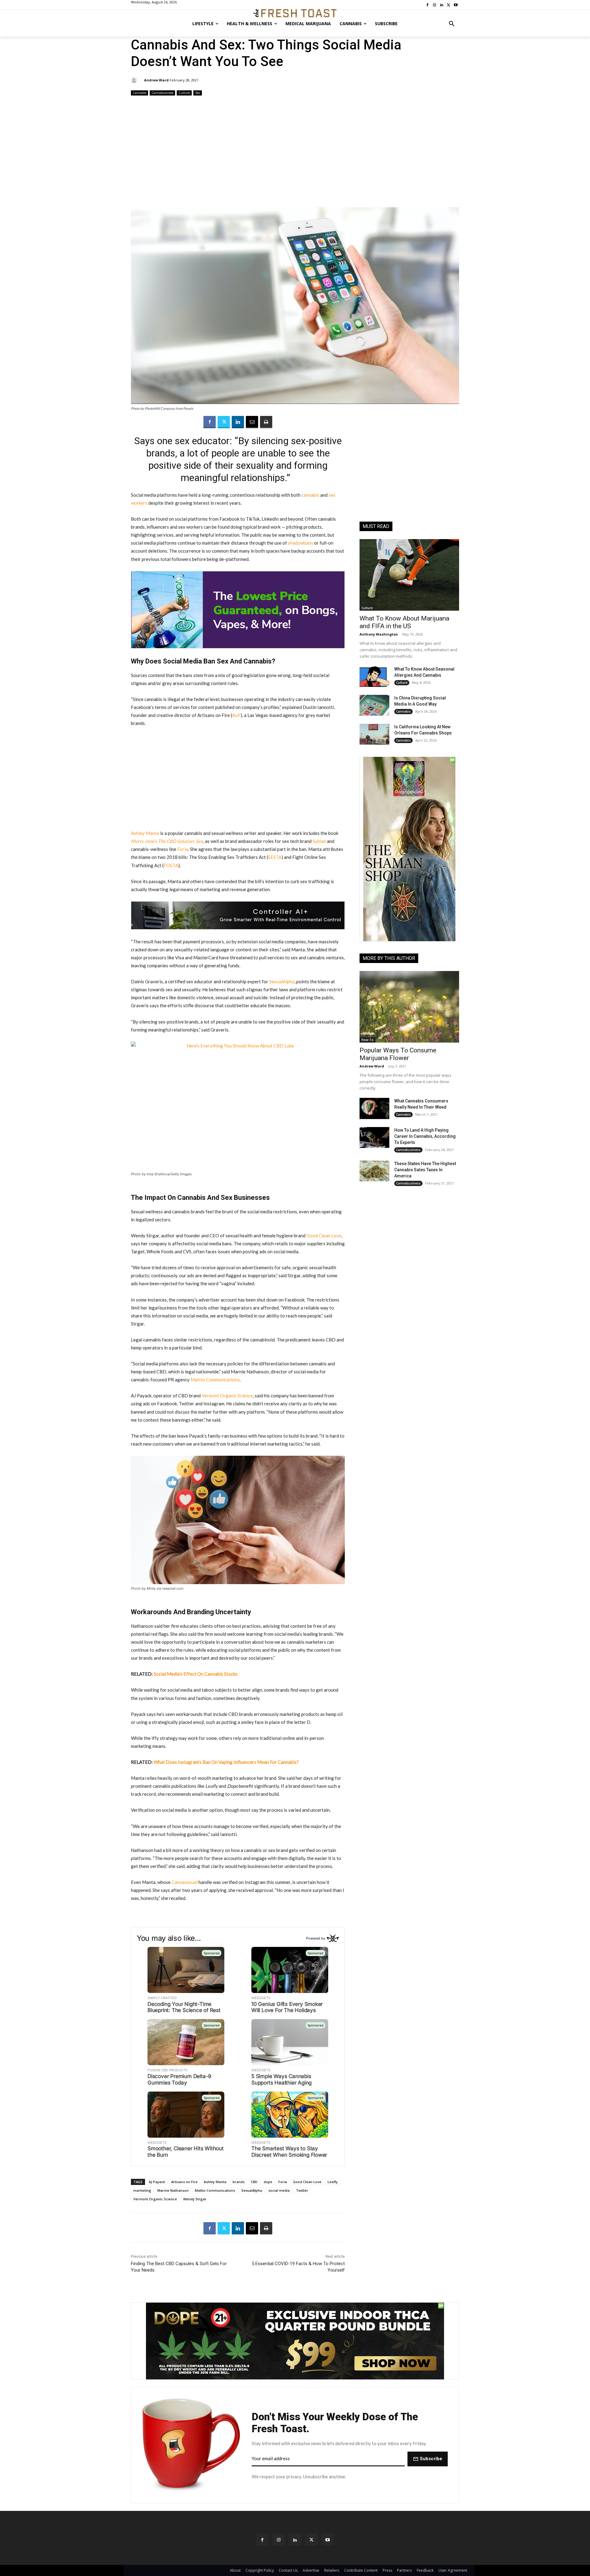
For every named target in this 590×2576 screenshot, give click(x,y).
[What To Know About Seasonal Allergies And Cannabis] (374, 676)
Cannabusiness (162, 93)
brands (239, 2182)
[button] (452, 24)
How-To (368, 1040)
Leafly (333, 2182)
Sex (198, 93)
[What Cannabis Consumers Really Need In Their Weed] (374, 1108)
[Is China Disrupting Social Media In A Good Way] (374, 705)
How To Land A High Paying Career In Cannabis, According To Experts (425, 1136)
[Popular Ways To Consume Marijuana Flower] (409, 1007)
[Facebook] (210, 422)
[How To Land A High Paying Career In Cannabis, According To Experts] (374, 1137)
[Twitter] (224, 422)
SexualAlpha (252, 2190)
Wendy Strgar (195, 2199)
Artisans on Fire (184, 2182)
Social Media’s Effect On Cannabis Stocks (196, 1674)
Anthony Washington (379, 634)
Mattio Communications (215, 2190)
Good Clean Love (307, 2182)
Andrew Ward (156, 80)
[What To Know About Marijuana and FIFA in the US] (409, 575)
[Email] (252, 422)
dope (268, 2182)
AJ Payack (157, 2182)
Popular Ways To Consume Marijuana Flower (398, 1054)
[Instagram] (279, 2540)
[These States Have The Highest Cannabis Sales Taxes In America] (374, 1171)
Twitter (302, 2190)
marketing (142, 2190)
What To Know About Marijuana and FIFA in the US (404, 622)
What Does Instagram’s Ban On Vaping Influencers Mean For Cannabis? (226, 1762)
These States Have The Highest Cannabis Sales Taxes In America (425, 1170)
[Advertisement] (295, 152)
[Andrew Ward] (135, 80)
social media (279, 2190)
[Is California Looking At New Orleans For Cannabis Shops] (374, 734)
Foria (283, 2182)
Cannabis (140, 93)
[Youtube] (328, 2540)
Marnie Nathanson (173, 2190)
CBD (254, 2182)
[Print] (266, 422)
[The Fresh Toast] (295, 13)
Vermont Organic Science (155, 2199)
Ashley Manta (215, 2182)
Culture (184, 93)
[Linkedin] (238, 422)
